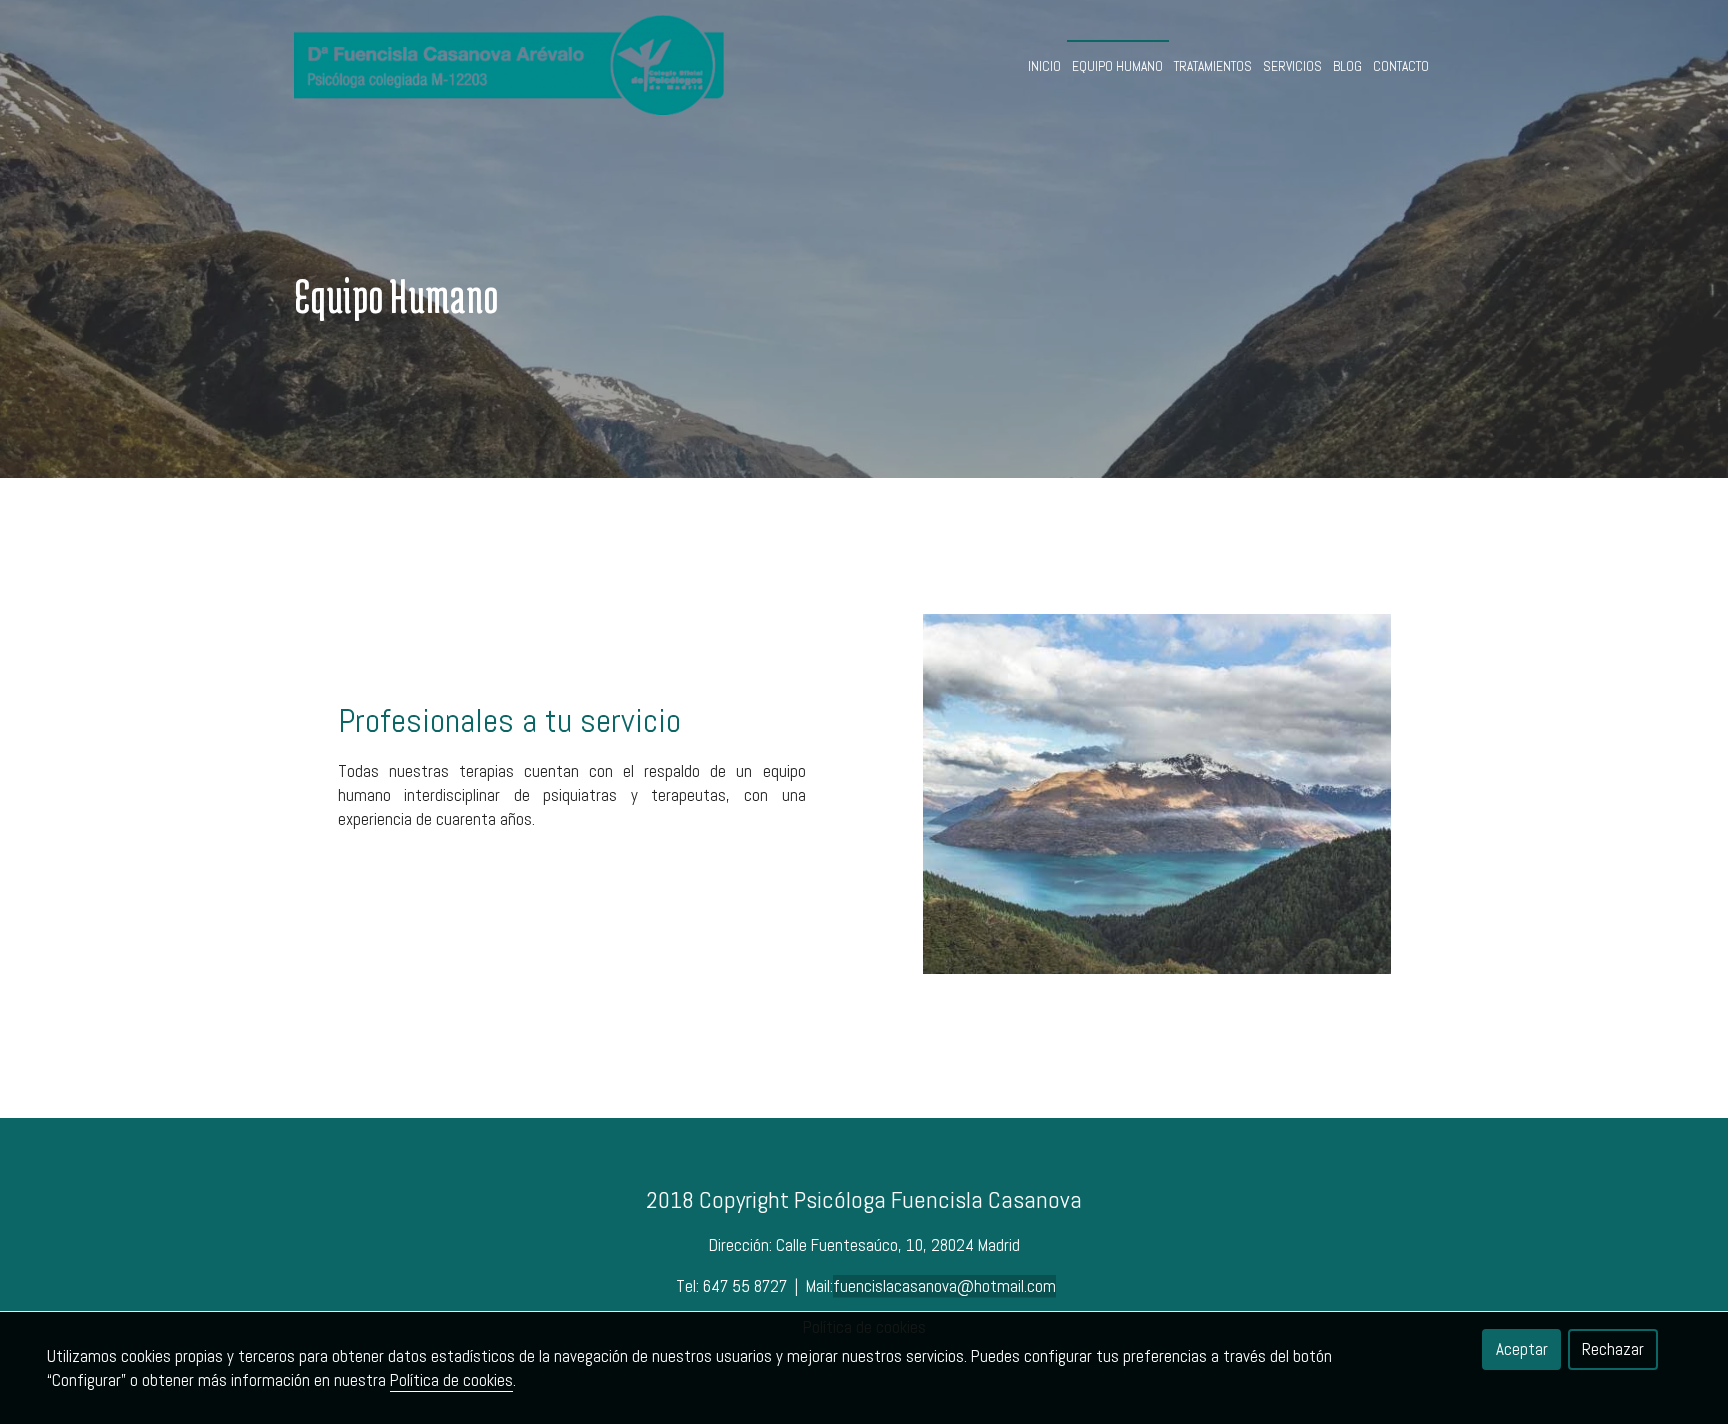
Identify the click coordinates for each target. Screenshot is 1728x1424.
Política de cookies (451, 1380)
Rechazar (1613, 1349)
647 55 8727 (747, 1286)
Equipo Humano (1117, 66)
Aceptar (1522, 1349)
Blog (1347, 66)
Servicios (1292, 66)
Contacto (1401, 66)
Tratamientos (1213, 66)
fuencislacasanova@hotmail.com (944, 1286)
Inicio (1044, 66)
